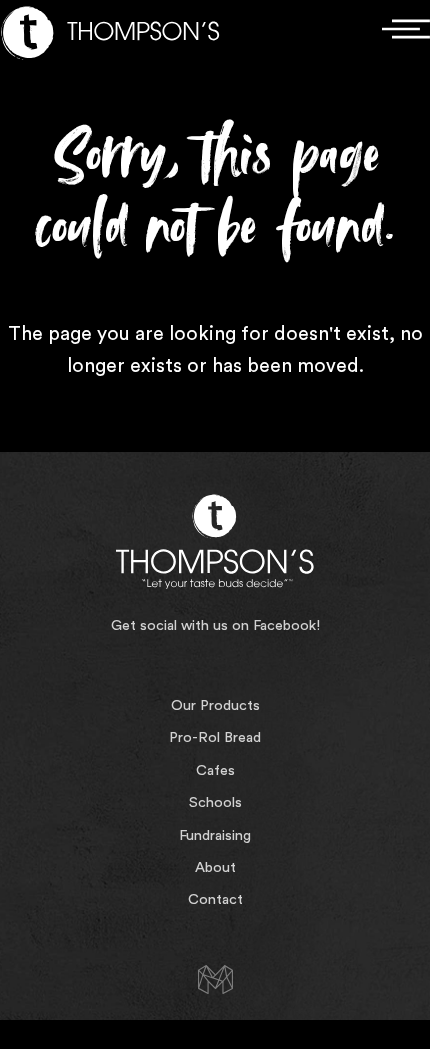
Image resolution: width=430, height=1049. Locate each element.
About (215, 867)
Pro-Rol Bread (215, 737)
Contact (215, 899)
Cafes (215, 770)
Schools (215, 802)
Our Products (215, 705)
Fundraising (215, 835)
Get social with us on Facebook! (215, 625)
